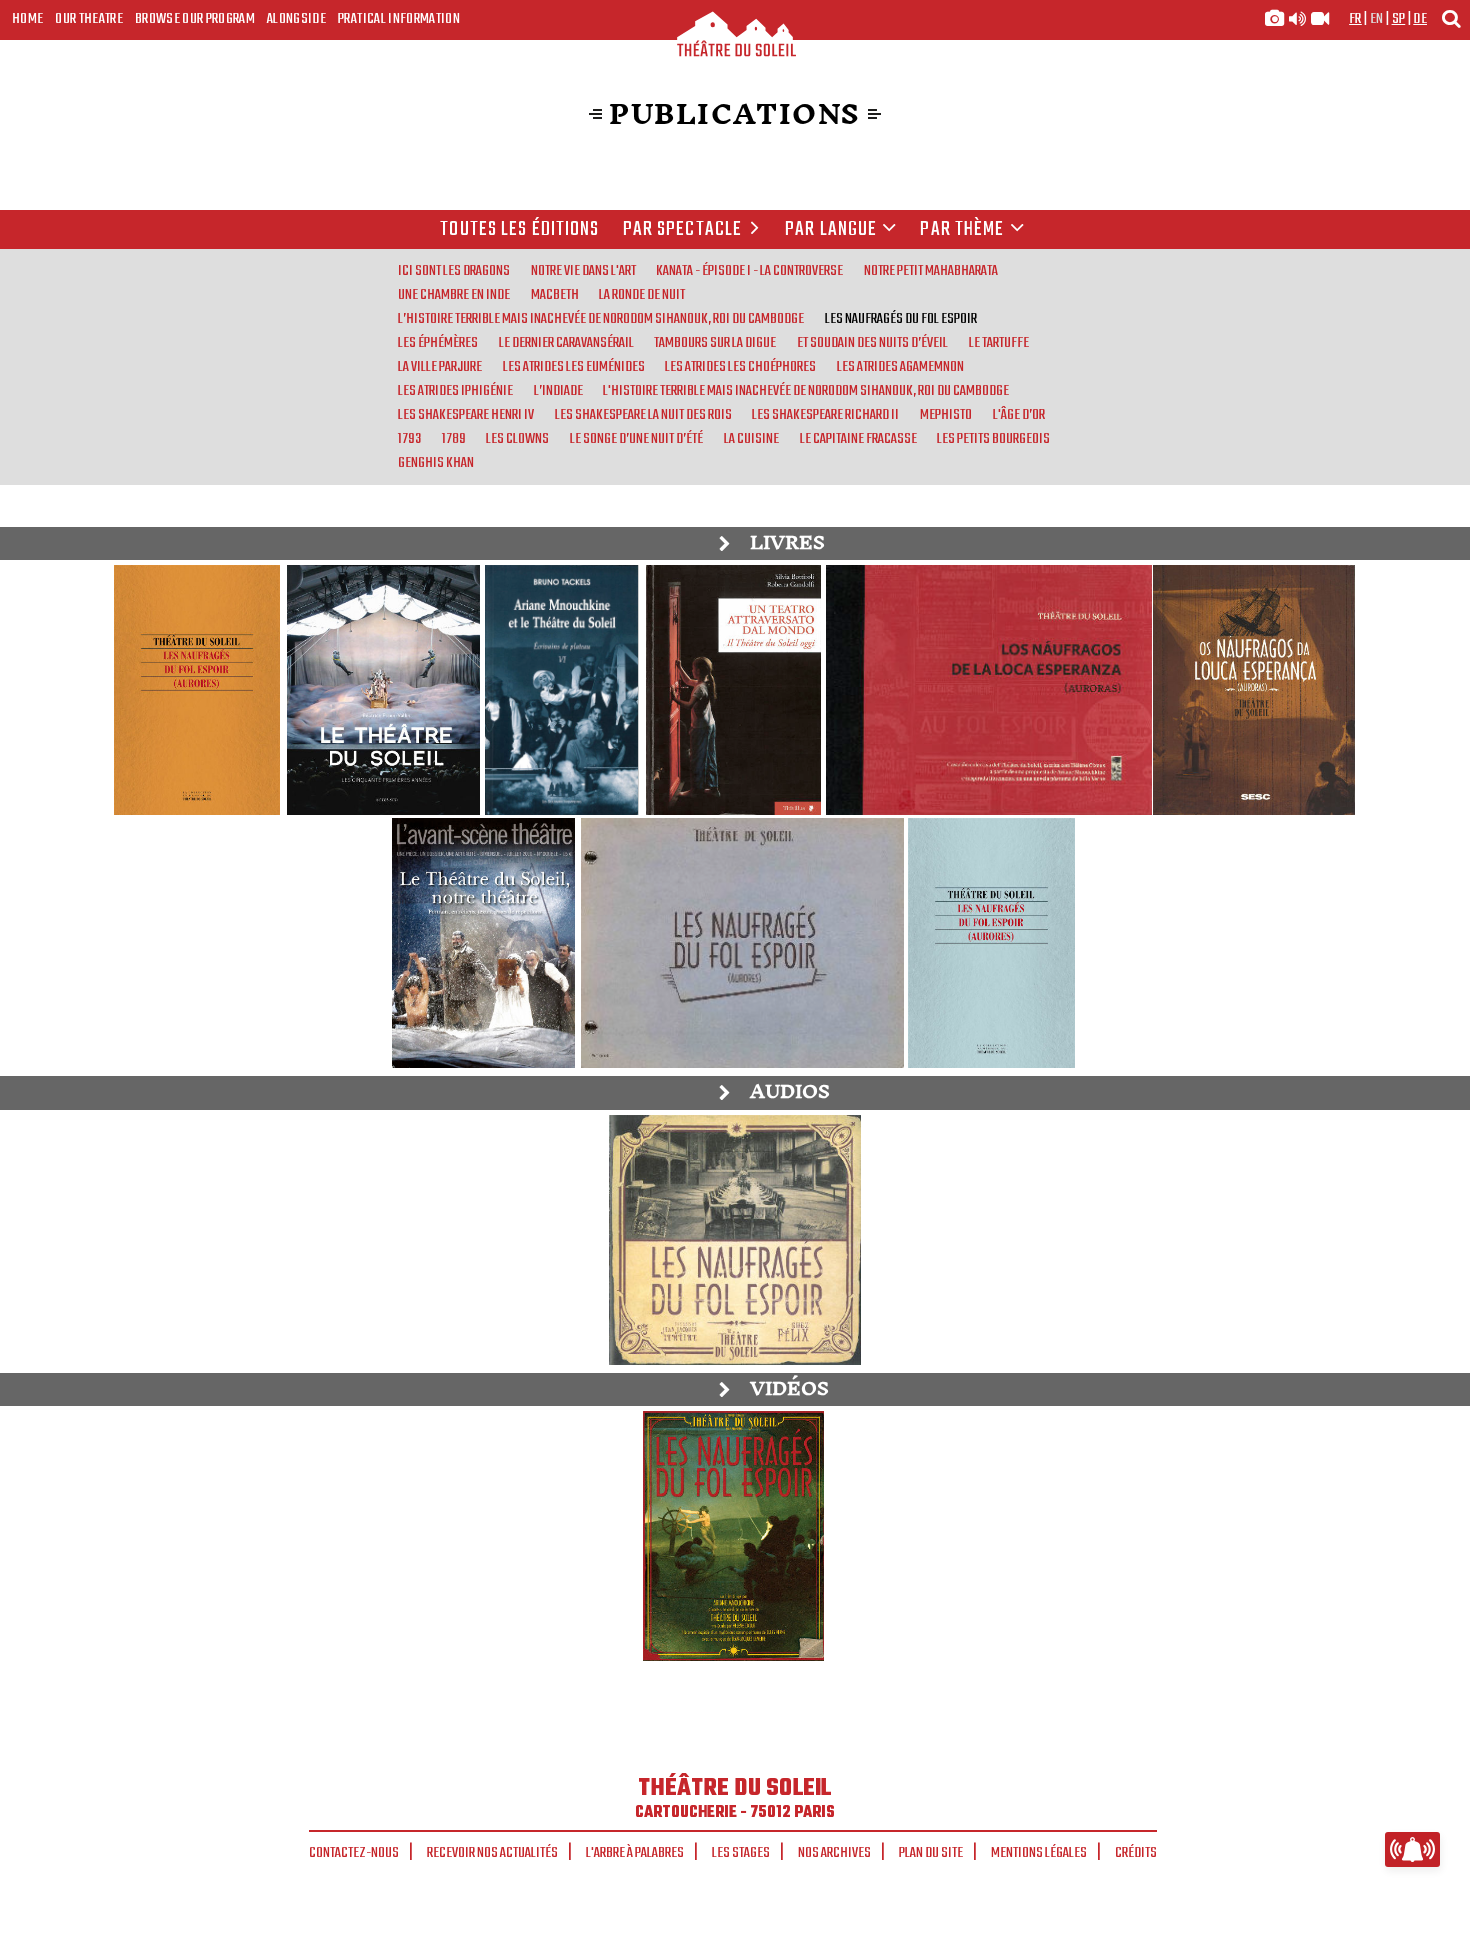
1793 (409, 439)
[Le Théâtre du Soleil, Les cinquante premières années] (382, 690)
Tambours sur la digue (715, 343)
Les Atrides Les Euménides (574, 367)
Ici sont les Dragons (454, 271)
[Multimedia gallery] (1297, 19)
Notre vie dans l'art (583, 271)
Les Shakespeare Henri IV (466, 415)
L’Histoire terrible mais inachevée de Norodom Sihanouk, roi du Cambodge (601, 319)
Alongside (296, 19)
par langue (831, 230)
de (1420, 19)
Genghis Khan (436, 463)
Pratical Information (399, 19)
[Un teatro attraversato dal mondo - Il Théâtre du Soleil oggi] (733, 690)
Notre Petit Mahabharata (931, 271)
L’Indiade (558, 391)
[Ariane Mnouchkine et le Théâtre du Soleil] (562, 690)
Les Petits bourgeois (993, 439)
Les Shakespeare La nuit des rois (643, 415)
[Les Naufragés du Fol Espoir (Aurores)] (741, 943)
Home (27, 19)
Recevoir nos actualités (492, 1853)
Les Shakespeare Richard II (825, 415)
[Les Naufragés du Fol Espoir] (197, 690)
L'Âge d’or (1019, 415)
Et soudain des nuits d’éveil (872, 343)
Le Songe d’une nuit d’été (636, 439)
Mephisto (946, 415)
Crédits (1136, 1853)
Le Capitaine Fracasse (858, 439)
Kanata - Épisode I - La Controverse (749, 271)
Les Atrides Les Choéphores (740, 367)
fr (1355, 19)
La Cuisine (751, 439)
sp (1399, 19)
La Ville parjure (440, 367)
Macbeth (555, 295)
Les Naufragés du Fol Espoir (901, 319)
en (1377, 19)
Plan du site (931, 1853)
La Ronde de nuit (642, 295)
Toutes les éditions (519, 230)
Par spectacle (683, 230)
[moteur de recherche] (1451, 18)
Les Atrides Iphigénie (455, 391)
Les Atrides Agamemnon (900, 367)
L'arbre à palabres (635, 1853)
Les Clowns (517, 439)
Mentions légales (1039, 1853)
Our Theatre (89, 19)
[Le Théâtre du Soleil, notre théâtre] (483, 943)
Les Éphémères (438, 343)
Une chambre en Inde (454, 295)
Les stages (741, 1853)
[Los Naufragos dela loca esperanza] (986, 690)
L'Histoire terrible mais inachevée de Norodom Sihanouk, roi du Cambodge (806, 391)
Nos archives (834, 1853)
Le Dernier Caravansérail (566, 343)
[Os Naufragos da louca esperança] (1253, 690)
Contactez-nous (354, 1853)
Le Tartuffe (999, 343)
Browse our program (195, 19)
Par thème (962, 230)
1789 (454, 439)
